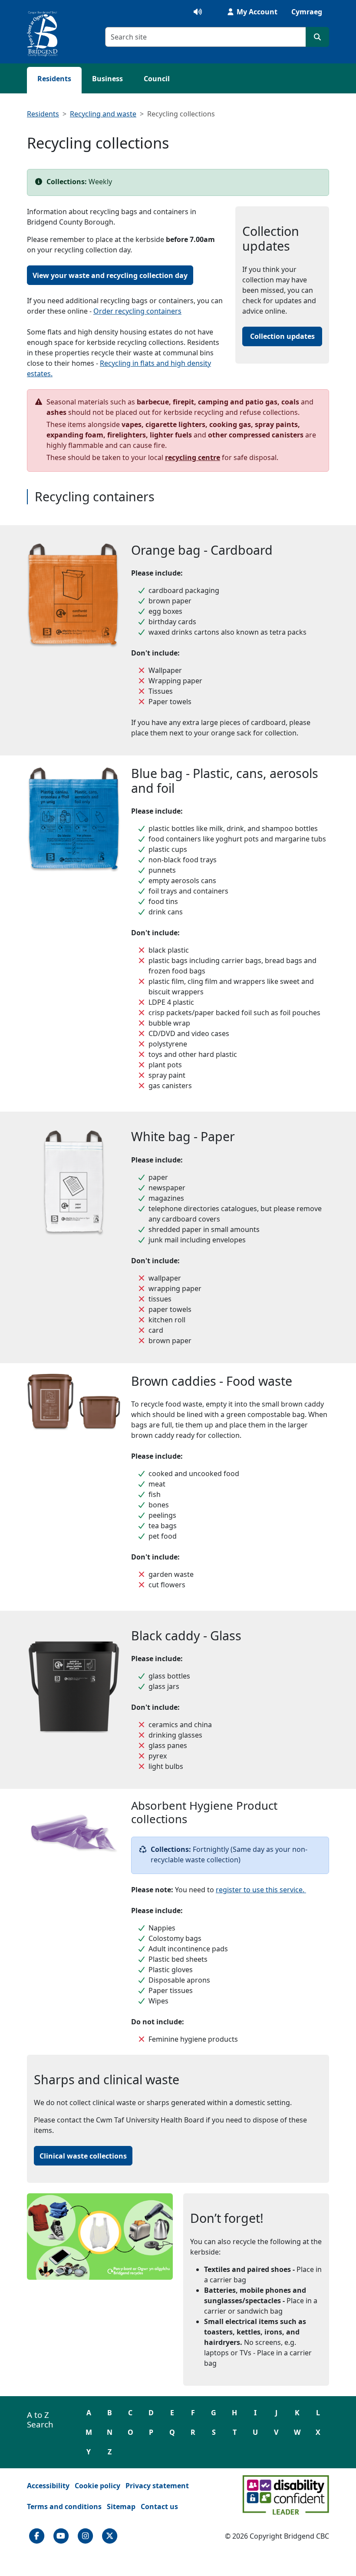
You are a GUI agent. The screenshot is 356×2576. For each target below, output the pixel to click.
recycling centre (193, 457)
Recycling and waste (103, 114)
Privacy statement (157, 2486)
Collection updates (282, 336)
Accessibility (48, 2486)
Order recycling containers (137, 311)
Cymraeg (307, 12)
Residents (54, 79)
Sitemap (121, 2506)
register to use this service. (261, 1890)
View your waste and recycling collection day (110, 275)
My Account (256, 12)
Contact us (159, 2506)
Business (107, 79)
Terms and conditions (64, 2506)
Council (157, 79)
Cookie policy (97, 2486)
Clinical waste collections (86, 2156)
